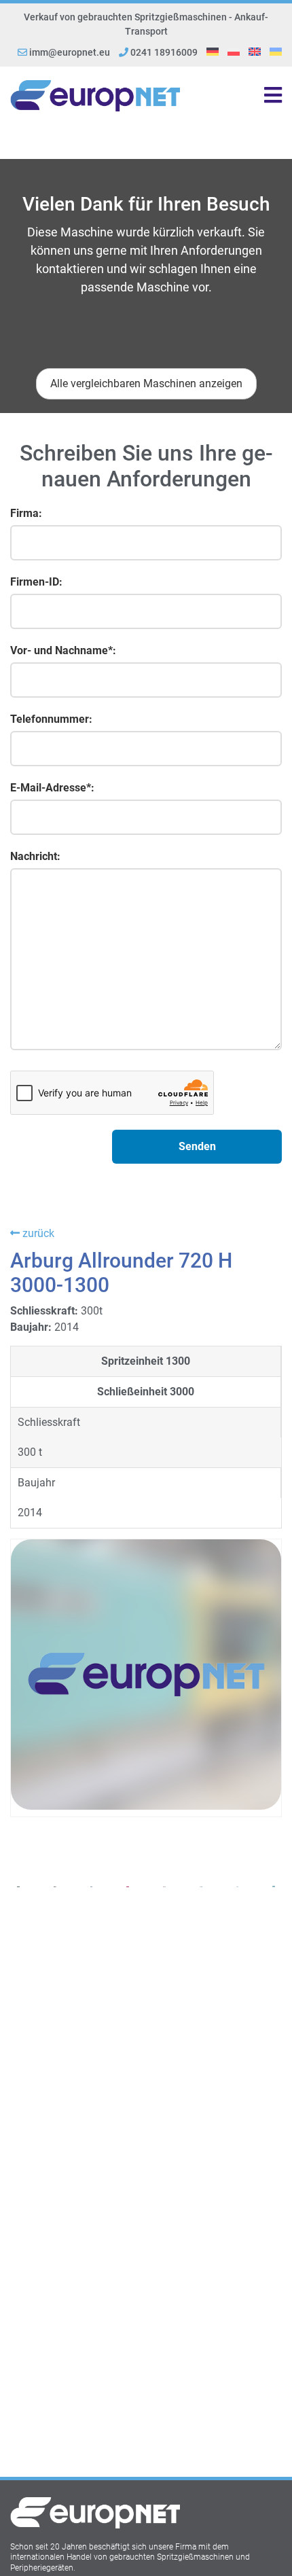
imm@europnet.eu (70, 52)
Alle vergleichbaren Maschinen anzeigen (146, 383)
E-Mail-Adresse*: (52, 788)
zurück (37, 1233)
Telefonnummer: (51, 719)
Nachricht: (35, 856)
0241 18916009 (163, 52)
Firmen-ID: (36, 582)
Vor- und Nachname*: (63, 650)
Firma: (26, 513)
